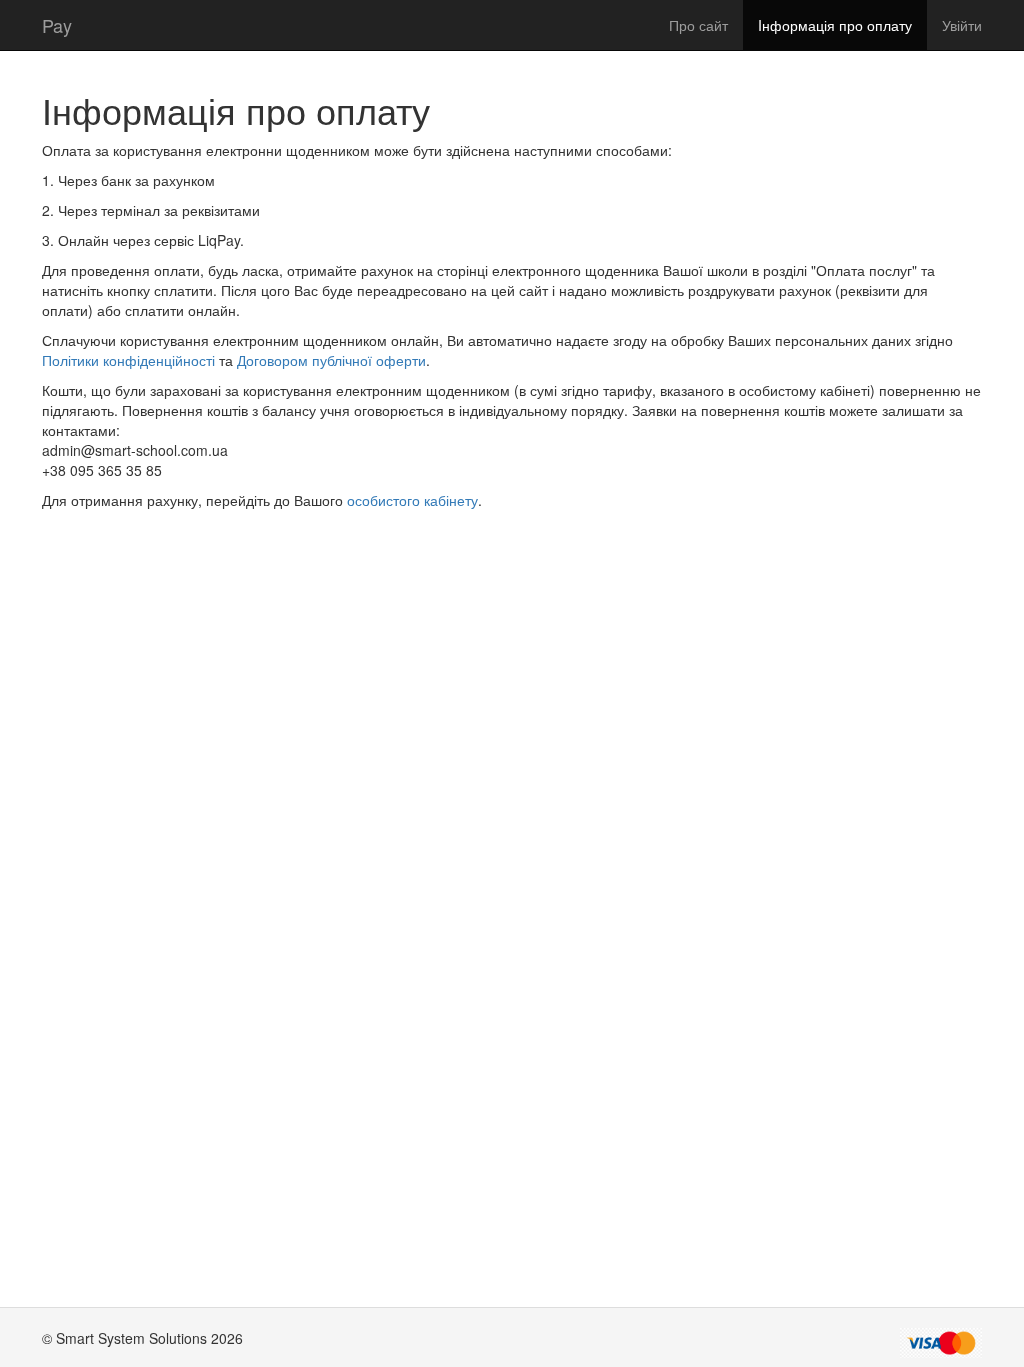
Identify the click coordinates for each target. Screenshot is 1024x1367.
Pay (57, 25)
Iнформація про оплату (835, 25)
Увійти (962, 25)
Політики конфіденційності (130, 360)
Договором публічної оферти (331, 360)
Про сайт (698, 25)
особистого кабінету (412, 500)
